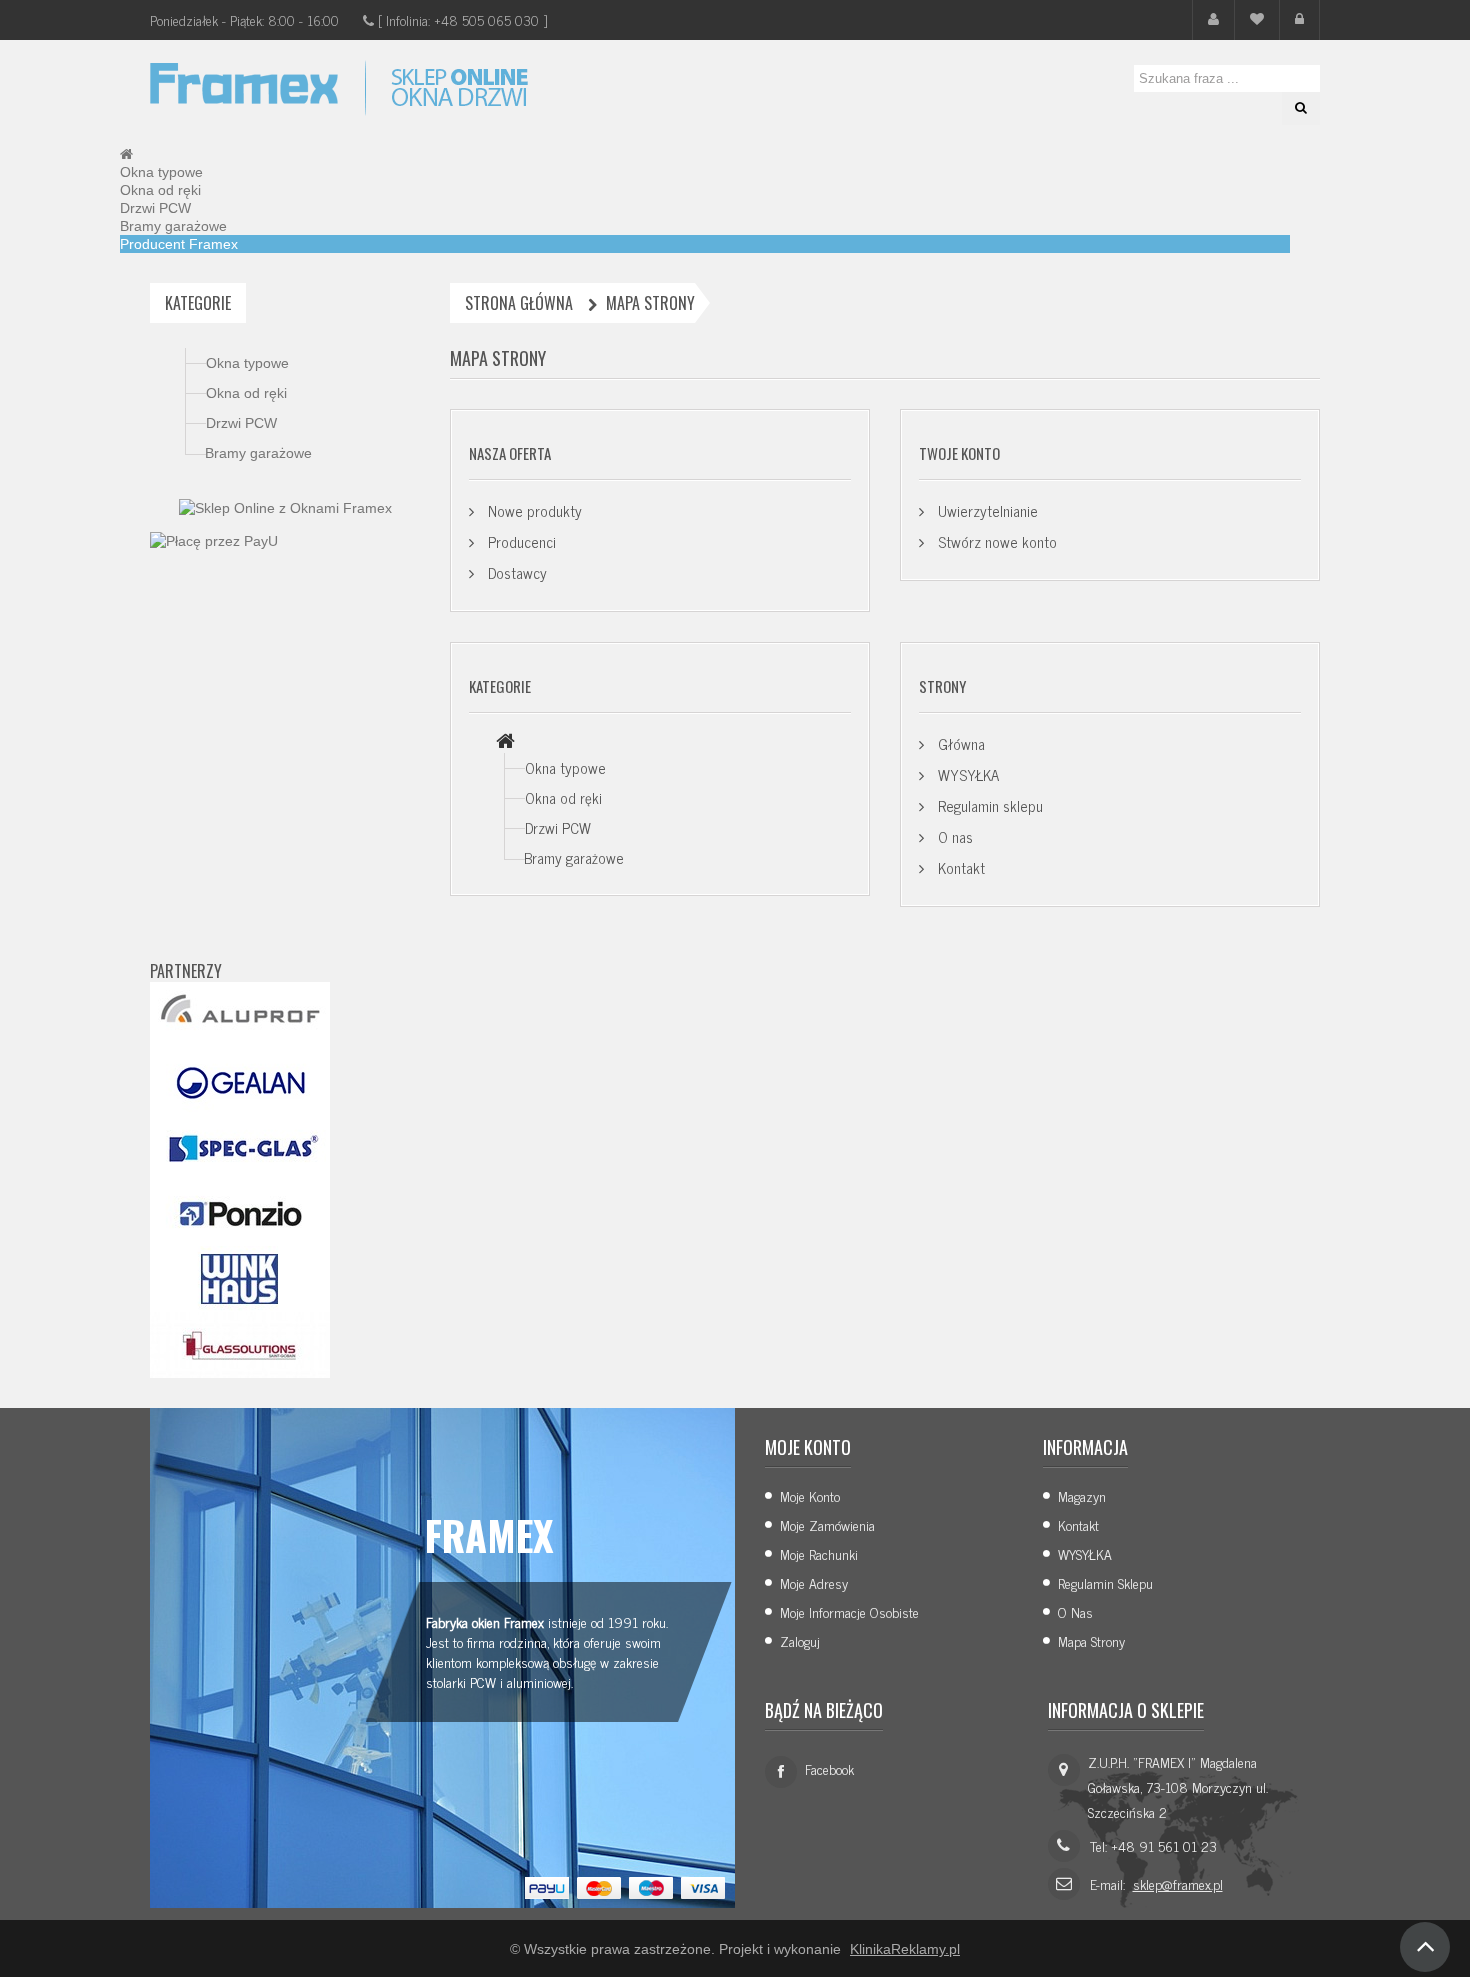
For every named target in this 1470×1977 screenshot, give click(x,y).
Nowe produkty (533, 510)
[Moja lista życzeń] (1257, 20)
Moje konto (810, 1495)
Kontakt (959, 867)
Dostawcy (515, 572)
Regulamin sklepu (988, 805)
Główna (959, 743)
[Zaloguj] (1299, 20)
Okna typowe (247, 363)
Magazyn (1082, 1495)
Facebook (829, 1768)
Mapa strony (1091, 1640)
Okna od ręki (246, 393)
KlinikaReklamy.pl (905, 1949)
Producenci (520, 541)
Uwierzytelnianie (986, 510)
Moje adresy (814, 1582)
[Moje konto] (1213, 20)
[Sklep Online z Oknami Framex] (285, 507)
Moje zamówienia (827, 1524)
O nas (953, 836)
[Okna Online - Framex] (345, 88)
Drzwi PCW (241, 423)
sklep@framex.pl (1178, 1883)
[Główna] (505, 741)
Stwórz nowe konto (995, 541)
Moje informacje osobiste (849, 1611)
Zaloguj (800, 1640)
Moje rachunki (819, 1553)
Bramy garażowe (258, 453)
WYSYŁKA (966, 774)
